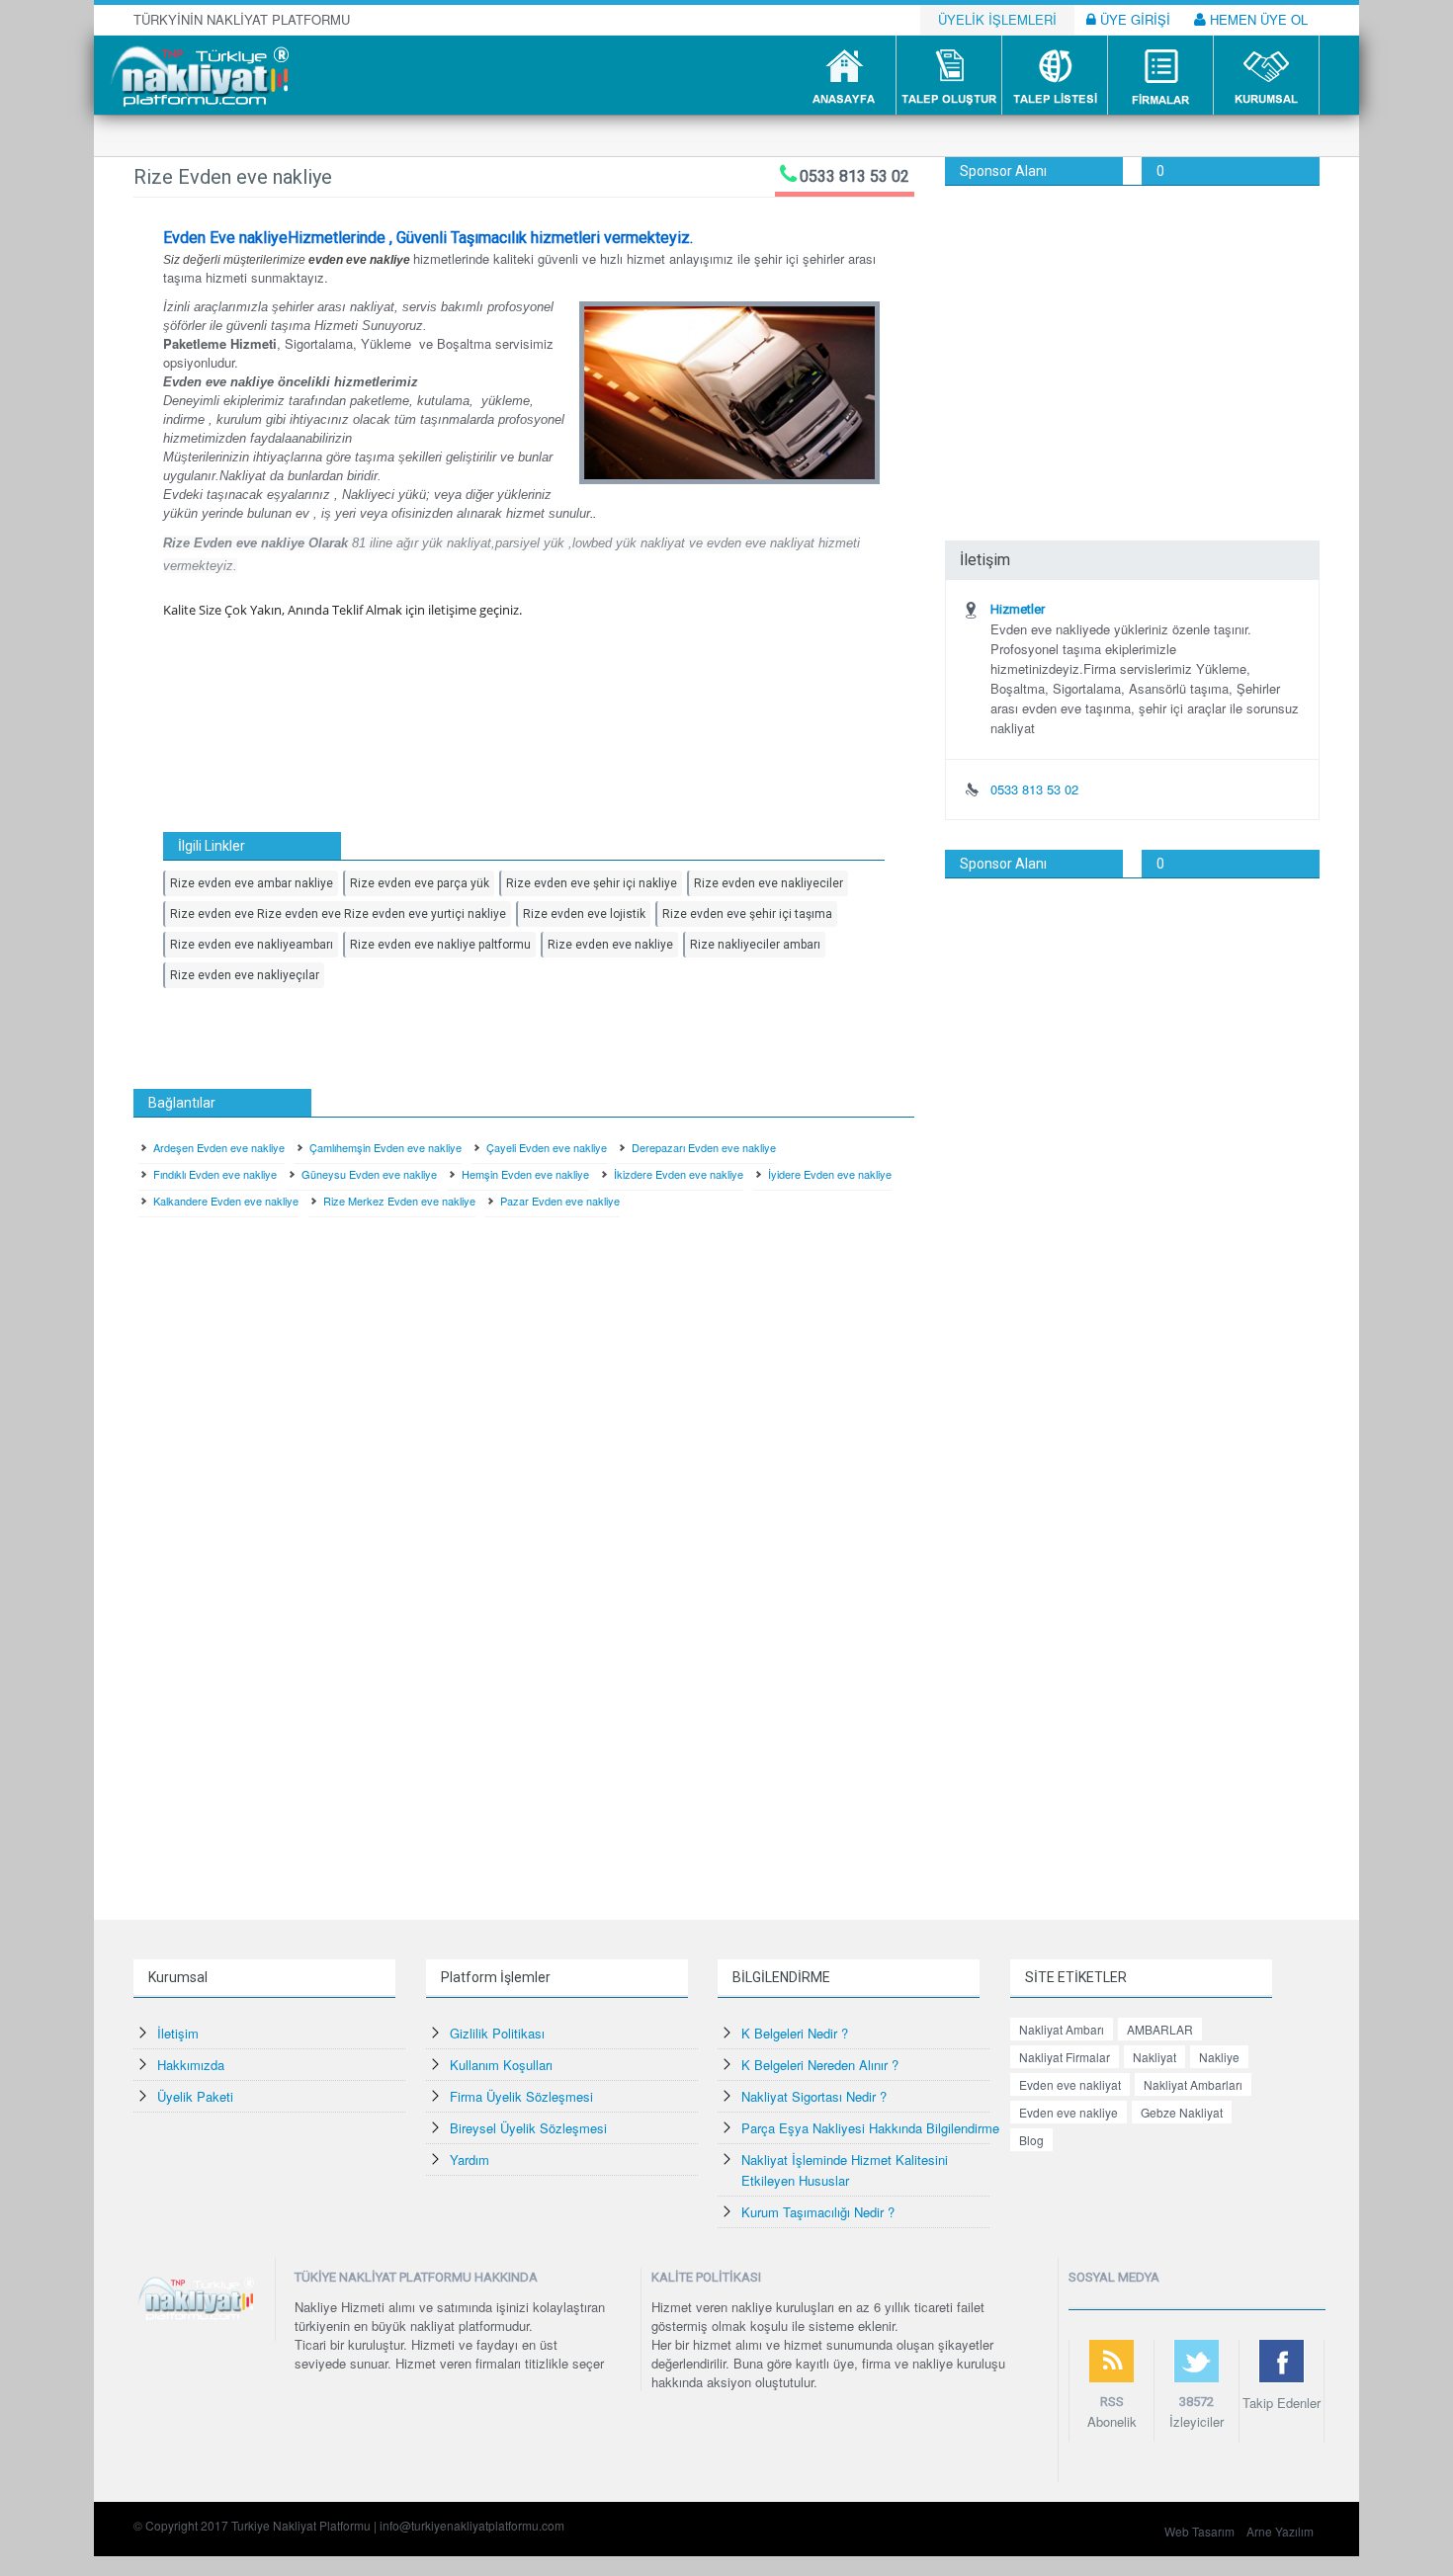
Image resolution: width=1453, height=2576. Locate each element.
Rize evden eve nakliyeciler (769, 883)
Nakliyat (1154, 2057)
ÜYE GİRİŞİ (1133, 19)
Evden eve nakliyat (1070, 2084)
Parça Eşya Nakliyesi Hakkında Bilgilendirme (870, 2128)
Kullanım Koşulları (501, 2065)
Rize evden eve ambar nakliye (252, 883)
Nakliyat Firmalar (1065, 2057)
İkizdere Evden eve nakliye (679, 1174)
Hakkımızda (191, 2065)
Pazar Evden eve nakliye (560, 1201)
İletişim (178, 2033)
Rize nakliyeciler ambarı (755, 945)
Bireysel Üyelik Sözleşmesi (528, 2128)
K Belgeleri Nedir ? (795, 2033)
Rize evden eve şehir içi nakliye (592, 883)
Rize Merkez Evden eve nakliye (399, 1201)
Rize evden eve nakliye (610, 945)
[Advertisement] (1132, 334)
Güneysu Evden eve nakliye (369, 1174)
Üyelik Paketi (195, 2096)
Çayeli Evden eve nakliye (547, 1147)
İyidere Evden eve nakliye (830, 1174)
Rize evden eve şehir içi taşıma (747, 914)
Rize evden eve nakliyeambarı (252, 945)
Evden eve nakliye (1068, 2112)
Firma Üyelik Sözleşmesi (521, 2096)
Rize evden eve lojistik (584, 914)
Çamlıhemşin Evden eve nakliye (385, 1147)
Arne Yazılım (1280, 2531)
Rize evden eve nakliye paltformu (440, 945)
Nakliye (1219, 2057)
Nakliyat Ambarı (1062, 2029)
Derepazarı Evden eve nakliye (704, 1147)
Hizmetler (1018, 609)
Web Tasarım (1199, 2531)
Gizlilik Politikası (497, 2033)
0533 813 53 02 (855, 176)
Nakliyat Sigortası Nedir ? (814, 2096)
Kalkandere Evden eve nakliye (226, 1201)
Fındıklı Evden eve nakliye (215, 1174)
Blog (1031, 2140)
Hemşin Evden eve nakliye (525, 1174)
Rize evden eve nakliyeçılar (245, 975)
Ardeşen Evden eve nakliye (219, 1147)
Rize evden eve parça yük (420, 883)
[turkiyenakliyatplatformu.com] (197, 74)
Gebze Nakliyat (1182, 2112)
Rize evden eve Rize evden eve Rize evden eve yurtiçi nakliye (338, 914)
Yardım (470, 2160)
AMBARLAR (1160, 2029)
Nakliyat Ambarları (1193, 2084)
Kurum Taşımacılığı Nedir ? (818, 2212)
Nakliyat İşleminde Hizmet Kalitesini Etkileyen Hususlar (845, 2170)
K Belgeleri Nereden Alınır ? (820, 2065)
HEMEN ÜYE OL (1257, 19)
